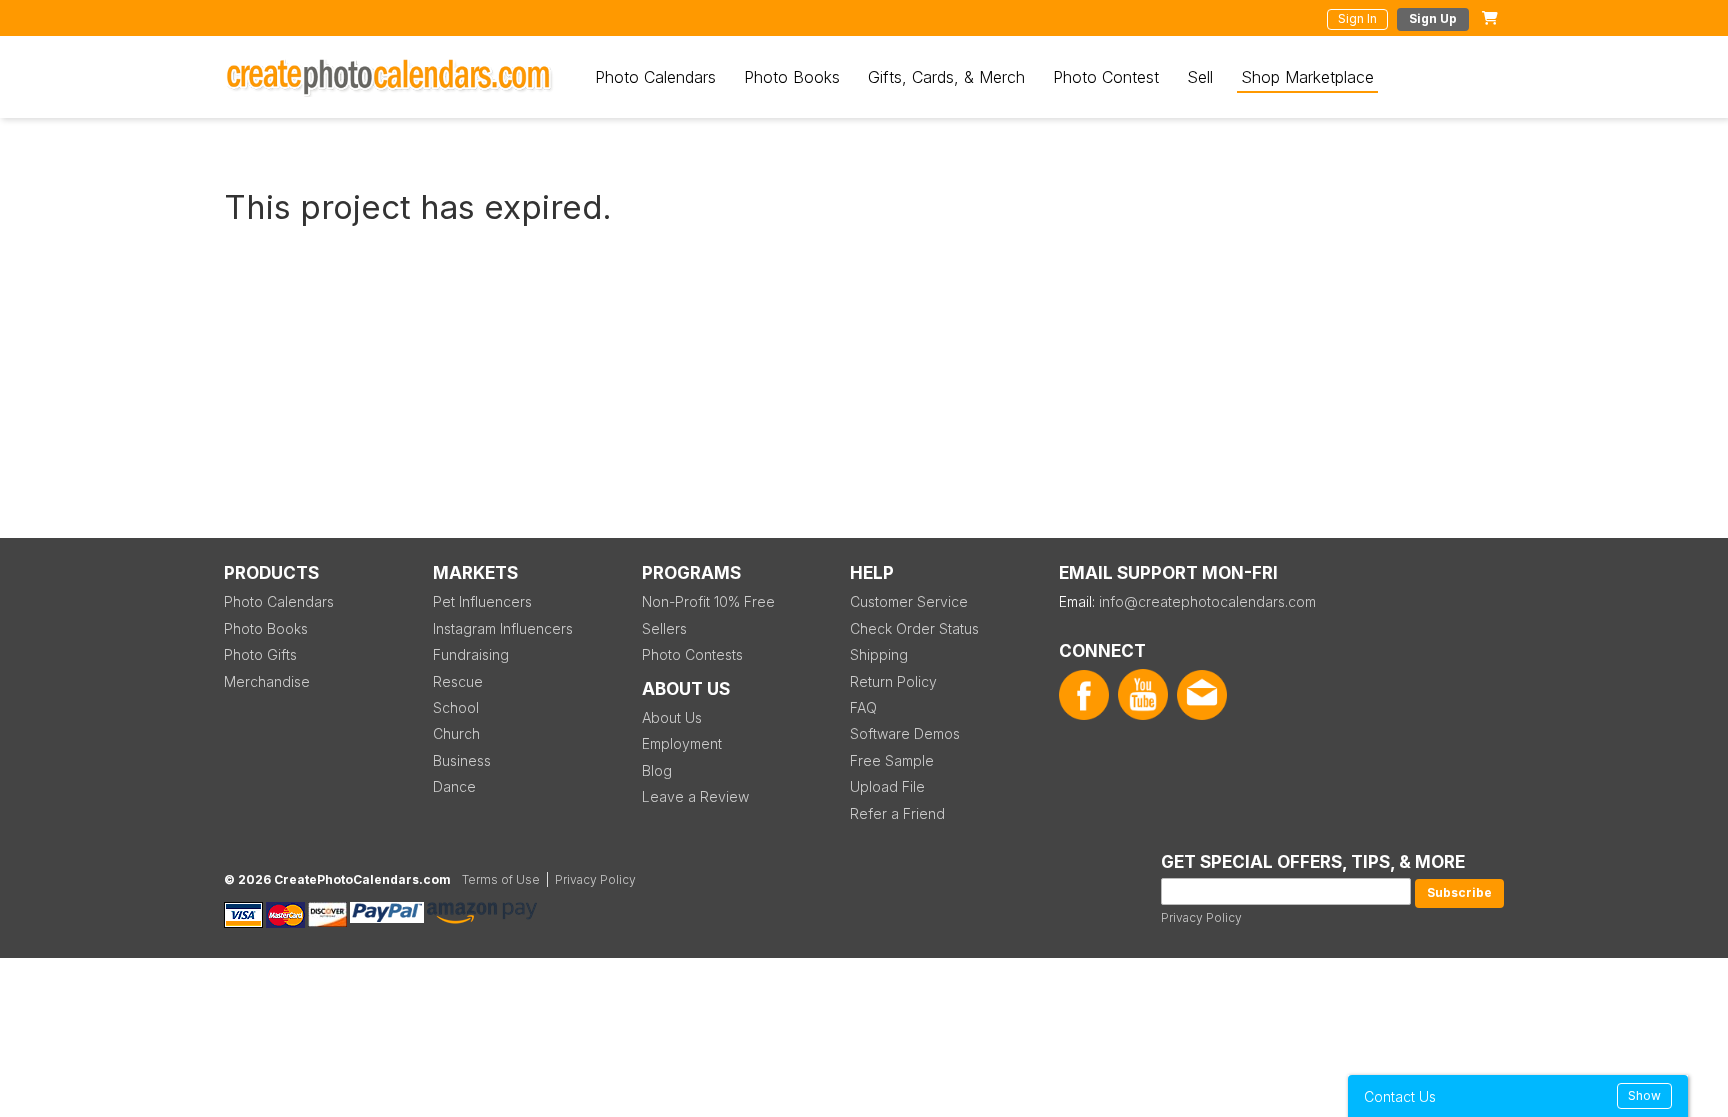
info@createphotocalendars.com (1207, 601)
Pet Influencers (482, 601)
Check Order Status (914, 628)
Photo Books (792, 77)
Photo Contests (692, 654)
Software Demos (905, 733)
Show (1644, 1095)
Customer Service (909, 601)
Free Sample (892, 760)
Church (456, 733)
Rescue (458, 681)
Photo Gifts (260, 654)
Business (462, 760)
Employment (682, 743)
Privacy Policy (1201, 917)
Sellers (664, 628)
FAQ (863, 707)
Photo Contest (1106, 77)
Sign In (1357, 18)
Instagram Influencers (503, 628)
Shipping (879, 654)
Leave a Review (695, 796)
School (456, 707)
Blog (657, 770)
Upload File (887, 786)
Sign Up (1433, 18)
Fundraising (471, 654)
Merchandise (267, 681)
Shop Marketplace (1307, 77)
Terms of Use (501, 879)
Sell (1200, 77)
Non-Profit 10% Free (708, 601)
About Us (672, 717)
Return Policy (893, 681)
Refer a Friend (897, 813)
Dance (454, 786)
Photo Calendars (655, 77)
